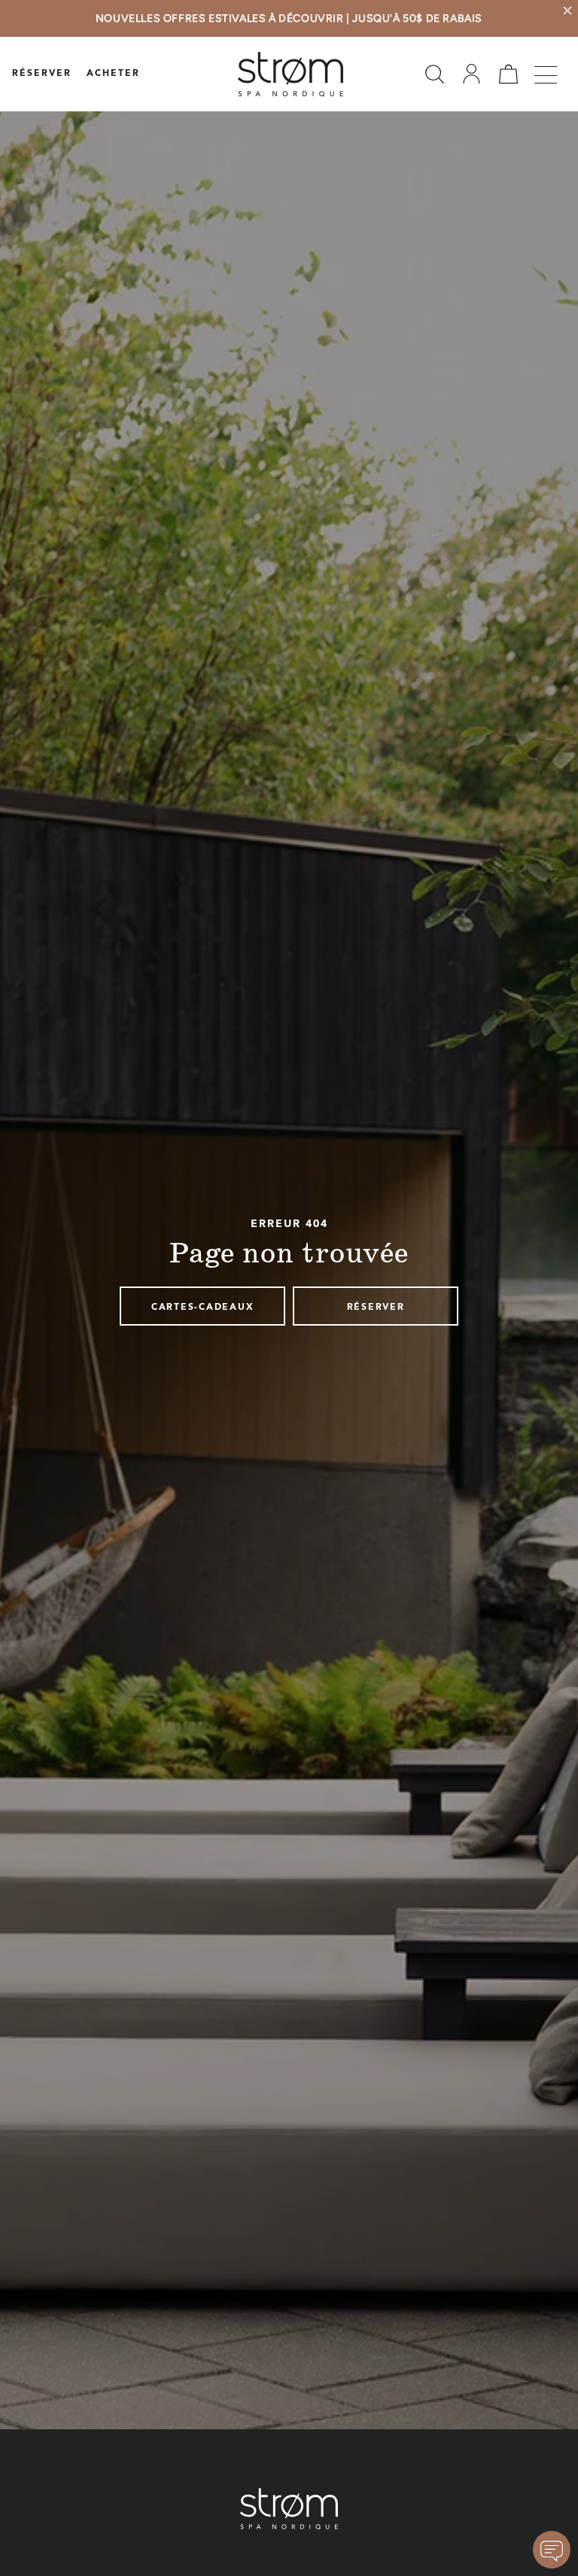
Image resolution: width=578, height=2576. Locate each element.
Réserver (42, 74)
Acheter (113, 74)
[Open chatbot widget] (552, 2550)
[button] (434, 74)
